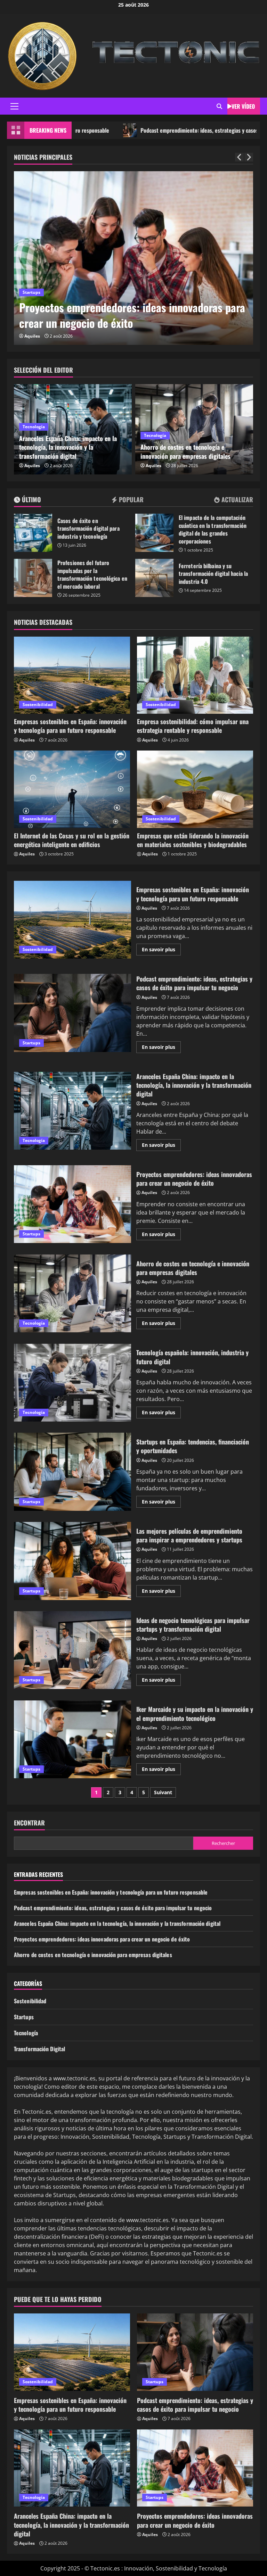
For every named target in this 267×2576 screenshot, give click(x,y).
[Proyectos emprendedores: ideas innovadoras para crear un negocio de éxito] (133, 258)
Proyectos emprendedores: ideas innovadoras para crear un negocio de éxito (132, 315)
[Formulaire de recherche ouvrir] (219, 106)
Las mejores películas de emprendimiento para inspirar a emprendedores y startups (72, 1561)
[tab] (27, 501)
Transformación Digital (39, 2049)
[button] (14, 106)
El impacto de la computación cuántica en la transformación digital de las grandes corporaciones (154, 533)
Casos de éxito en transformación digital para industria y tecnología (33, 533)
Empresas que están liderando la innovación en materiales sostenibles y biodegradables (193, 840)
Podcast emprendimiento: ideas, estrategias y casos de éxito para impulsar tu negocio (72, 1013)
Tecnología (34, 427)
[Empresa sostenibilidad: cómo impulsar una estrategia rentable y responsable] (195, 675)
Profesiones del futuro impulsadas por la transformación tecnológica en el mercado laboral (33, 578)
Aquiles (32, 336)
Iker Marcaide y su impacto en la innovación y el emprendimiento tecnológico (72, 1739)
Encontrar (29, 1823)
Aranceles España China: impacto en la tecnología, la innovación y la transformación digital (68, 447)
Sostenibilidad (38, 705)
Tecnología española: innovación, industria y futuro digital (72, 1383)
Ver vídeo (243, 106)
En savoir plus (161, 951)
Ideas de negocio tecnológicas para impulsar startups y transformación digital (72, 1650)
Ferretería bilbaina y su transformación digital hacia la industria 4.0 (154, 578)
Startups (31, 292)
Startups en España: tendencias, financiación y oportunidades (72, 1472)
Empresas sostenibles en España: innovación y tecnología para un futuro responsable (70, 726)
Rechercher (223, 1843)
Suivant (163, 1792)
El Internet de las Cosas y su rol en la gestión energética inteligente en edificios (72, 840)
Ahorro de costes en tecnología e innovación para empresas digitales (185, 451)
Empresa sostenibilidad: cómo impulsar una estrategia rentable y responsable (193, 726)
